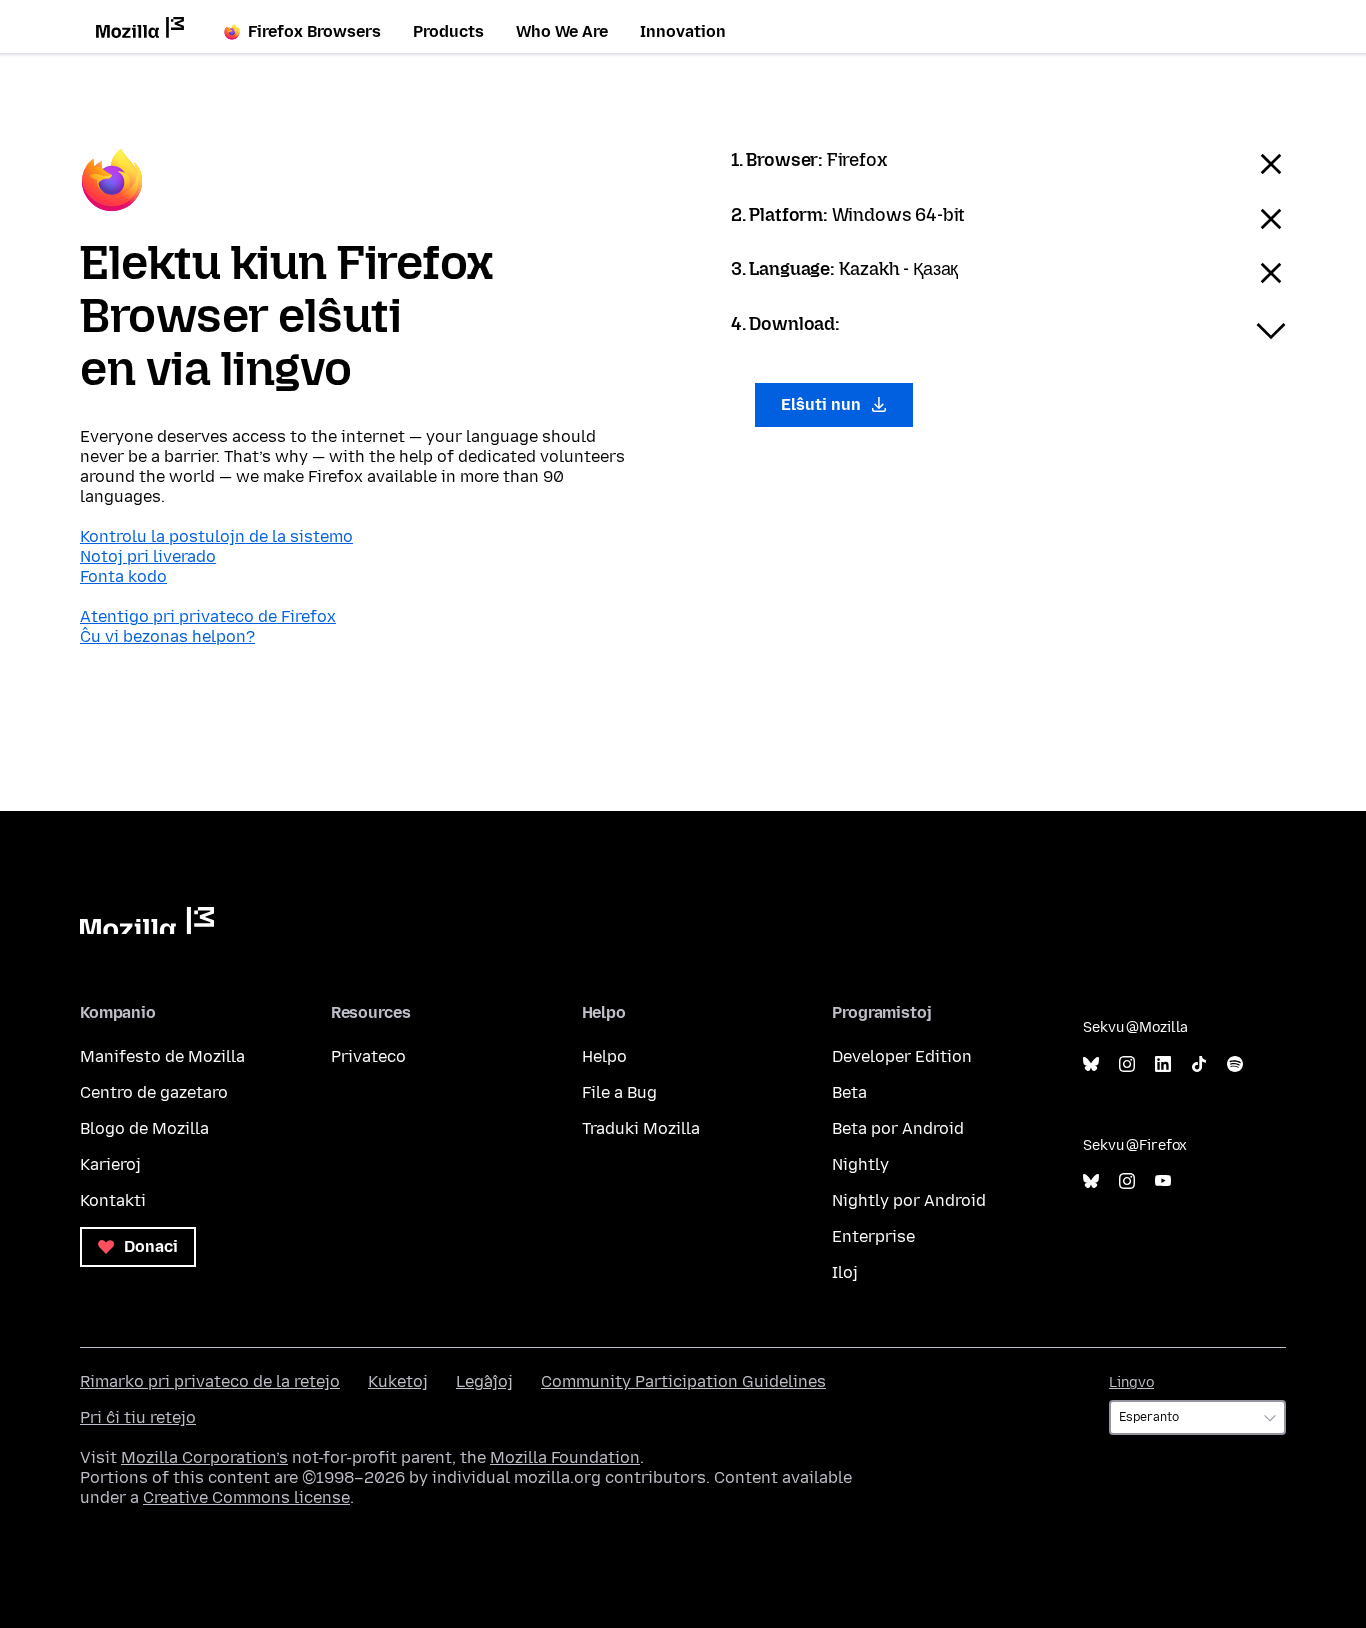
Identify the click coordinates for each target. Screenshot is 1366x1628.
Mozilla (147, 920)
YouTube (1163, 1181)
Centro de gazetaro (154, 1092)
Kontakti (113, 1200)
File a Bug (619, 1092)
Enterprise (873, 1236)
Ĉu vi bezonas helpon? (167, 636)
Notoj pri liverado (148, 556)
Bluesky (1091, 1064)
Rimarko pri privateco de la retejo (210, 1381)
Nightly (860, 1164)
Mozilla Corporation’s (204, 1457)
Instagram (1127, 1064)
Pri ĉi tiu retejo (138, 1417)
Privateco (368, 1056)
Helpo (604, 1056)
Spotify (1235, 1064)
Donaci (149, 1246)
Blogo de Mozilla (144, 1128)
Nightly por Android (909, 1200)
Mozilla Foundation (565, 1457)
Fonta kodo (123, 576)
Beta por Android (898, 1128)
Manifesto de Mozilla (162, 1056)
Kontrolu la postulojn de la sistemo (216, 536)
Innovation (683, 31)
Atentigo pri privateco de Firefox (208, 616)
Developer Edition (902, 1056)
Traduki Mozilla (641, 1128)
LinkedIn (1163, 1064)
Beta (849, 1092)
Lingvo (1131, 1382)
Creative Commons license (246, 1497)
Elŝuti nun (823, 404)
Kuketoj (398, 1381)
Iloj (845, 1272)
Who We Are (562, 31)
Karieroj (110, 1164)
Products (448, 31)
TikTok (1199, 1064)
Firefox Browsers (314, 31)
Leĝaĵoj (484, 1381)
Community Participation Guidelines (683, 1381)
